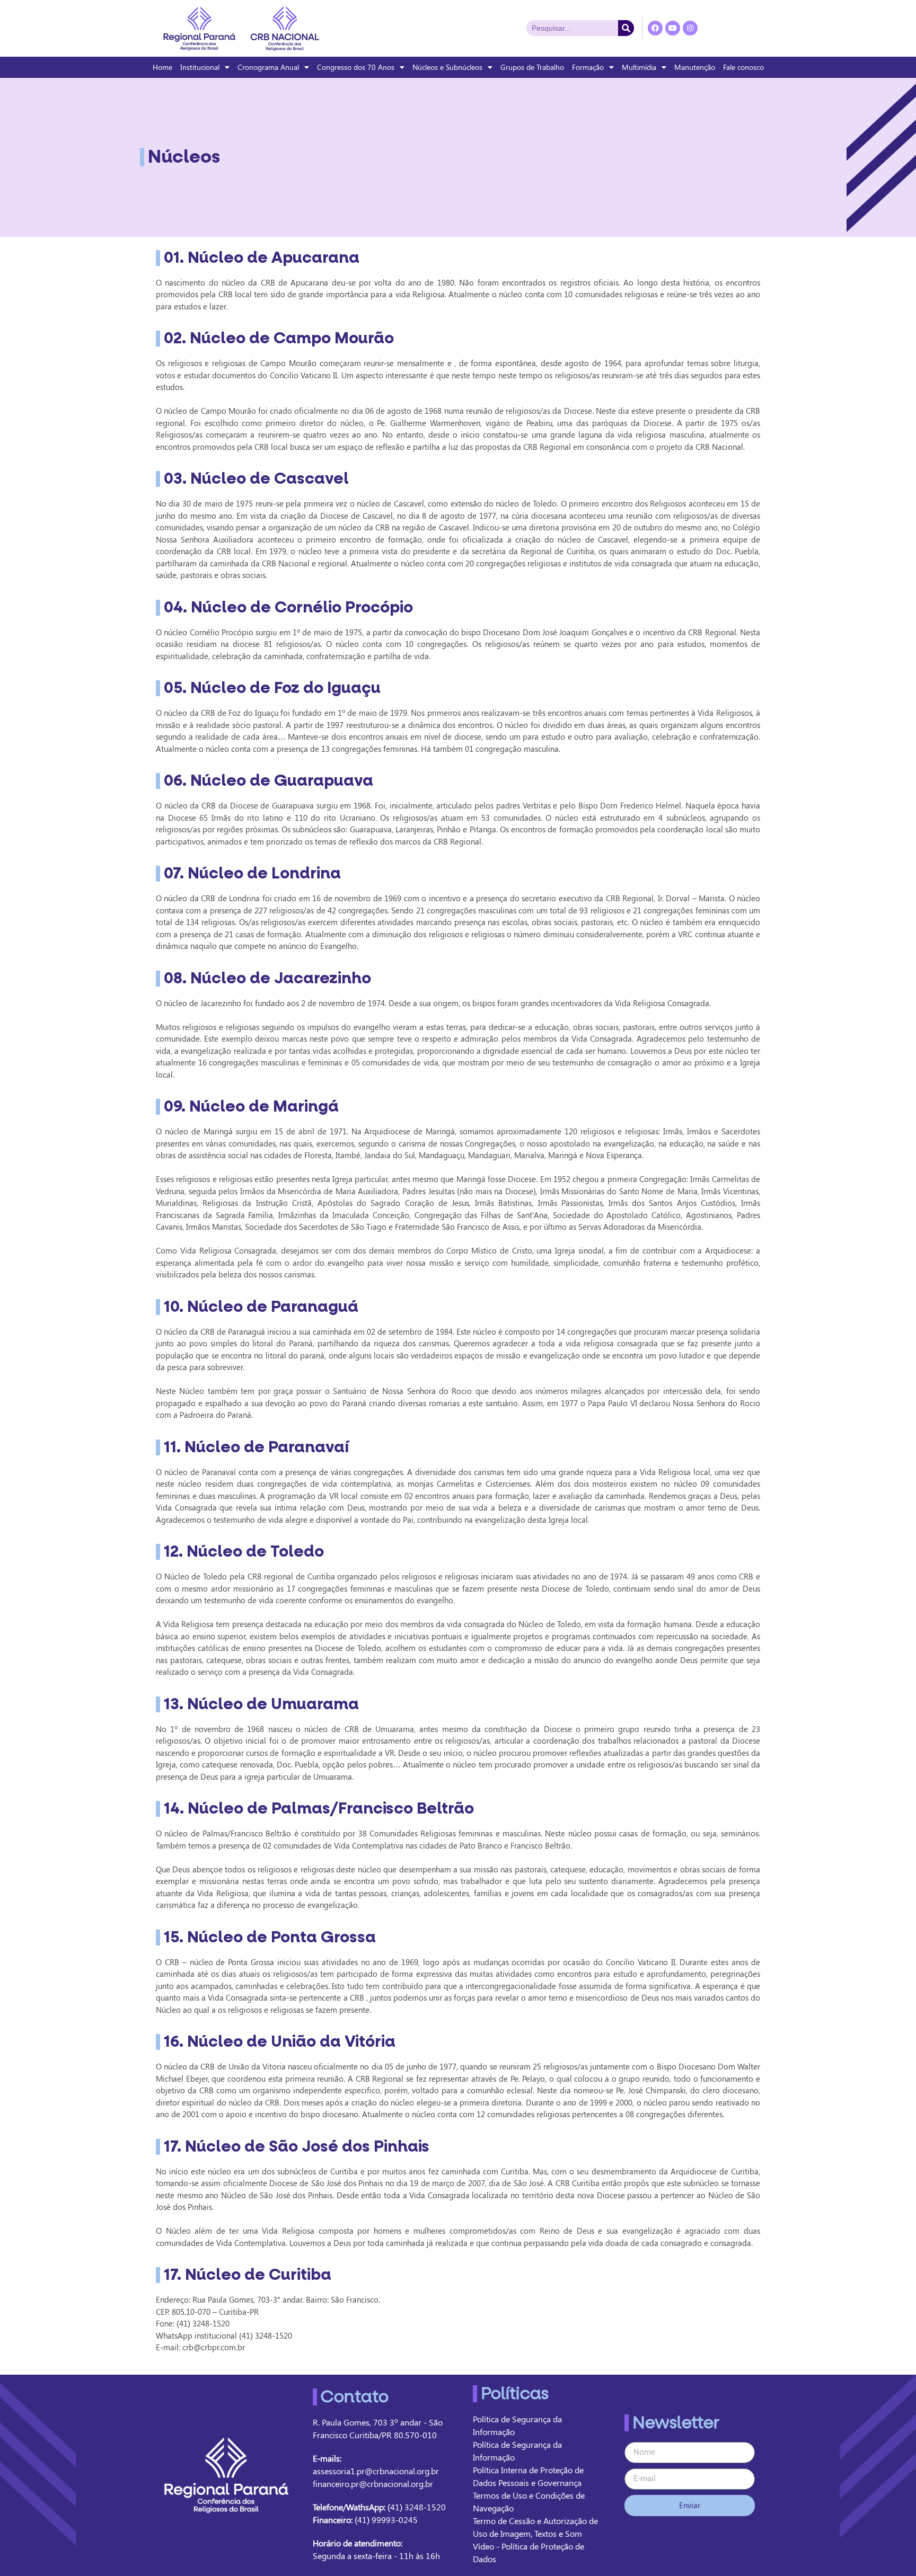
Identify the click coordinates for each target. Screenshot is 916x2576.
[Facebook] (655, 28)
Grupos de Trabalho (532, 67)
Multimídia (639, 67)
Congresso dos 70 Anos (356, 67)
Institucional (200, 67)
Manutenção (695, 67)
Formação (588, 67)
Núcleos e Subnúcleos (447, 67)
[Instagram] (690, 28)
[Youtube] (673, 28)
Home (162, 67)
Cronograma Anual (268, 67)
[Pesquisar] (626, 28)
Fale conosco (743, 67)
